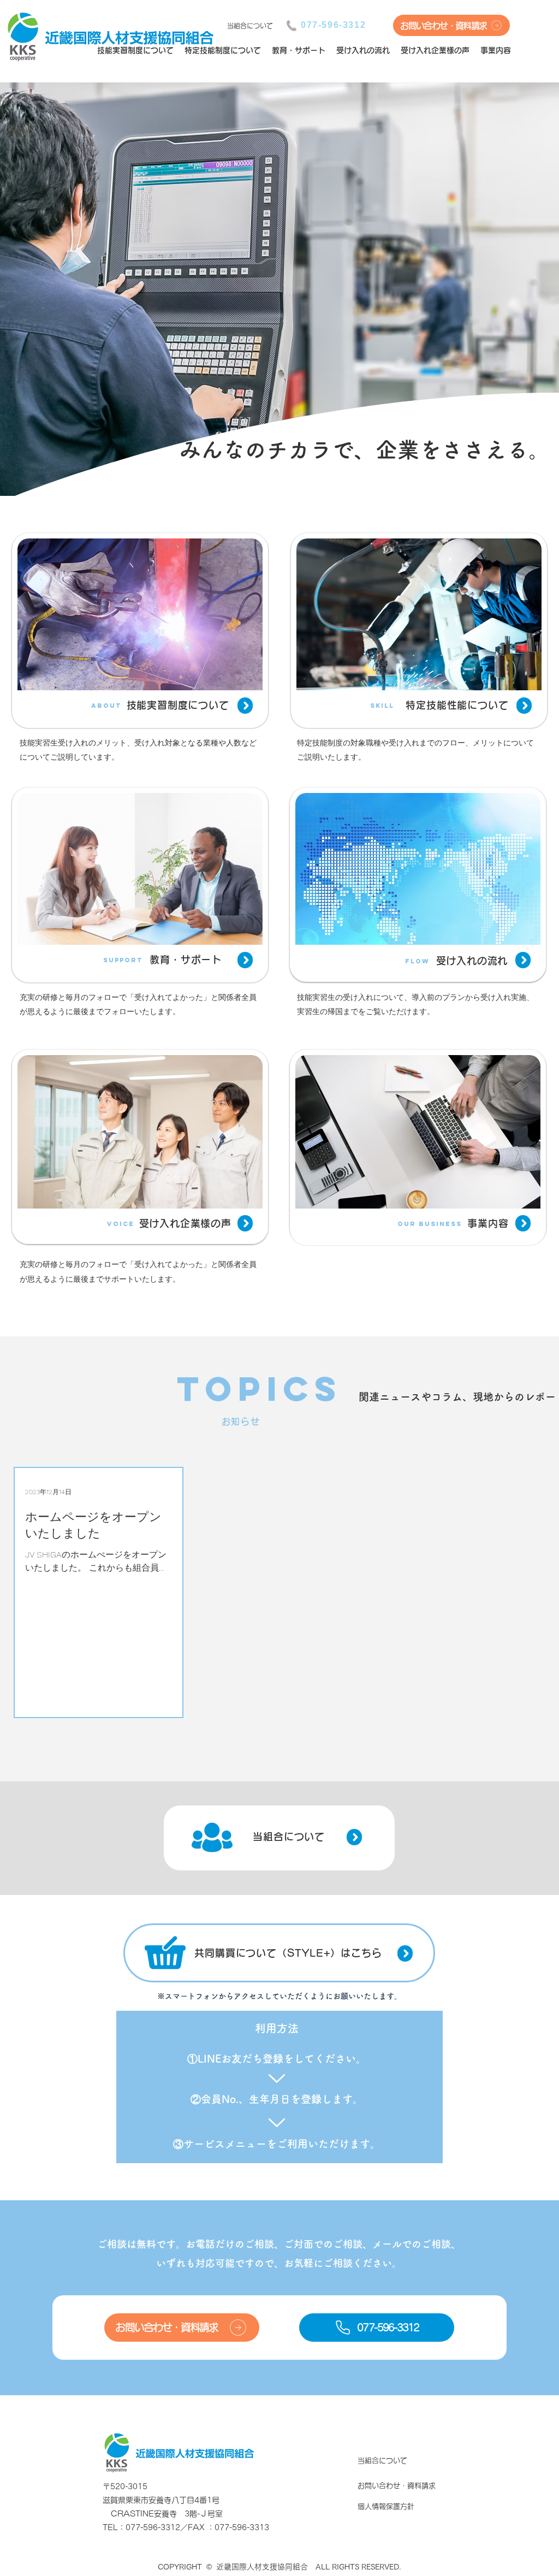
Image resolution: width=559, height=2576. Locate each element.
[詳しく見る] (245, 706)
